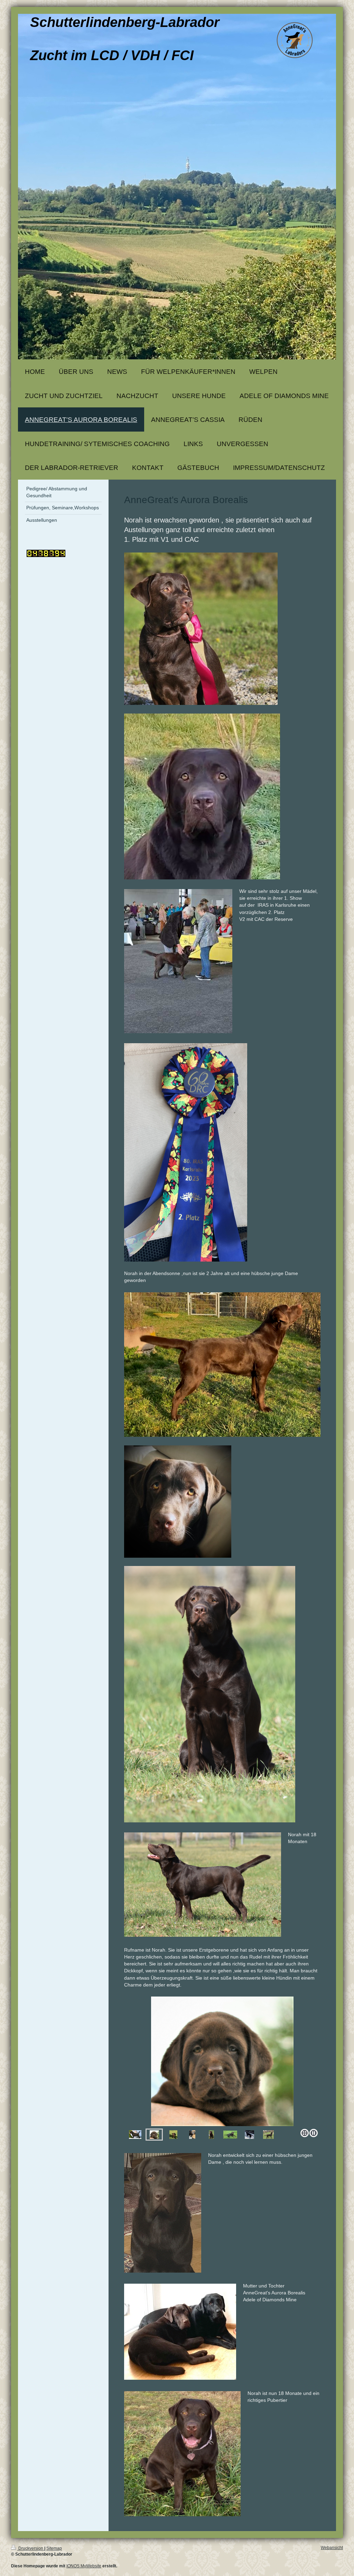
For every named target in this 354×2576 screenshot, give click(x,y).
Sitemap (54, 2548)
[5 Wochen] (192, 2135)
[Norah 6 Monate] (268, 2135)
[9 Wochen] (211, 2135)
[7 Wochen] (222, 2061)
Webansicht (332, 2548)
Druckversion (31, 2548)
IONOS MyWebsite (84, 2566)
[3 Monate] (230, 2135)
